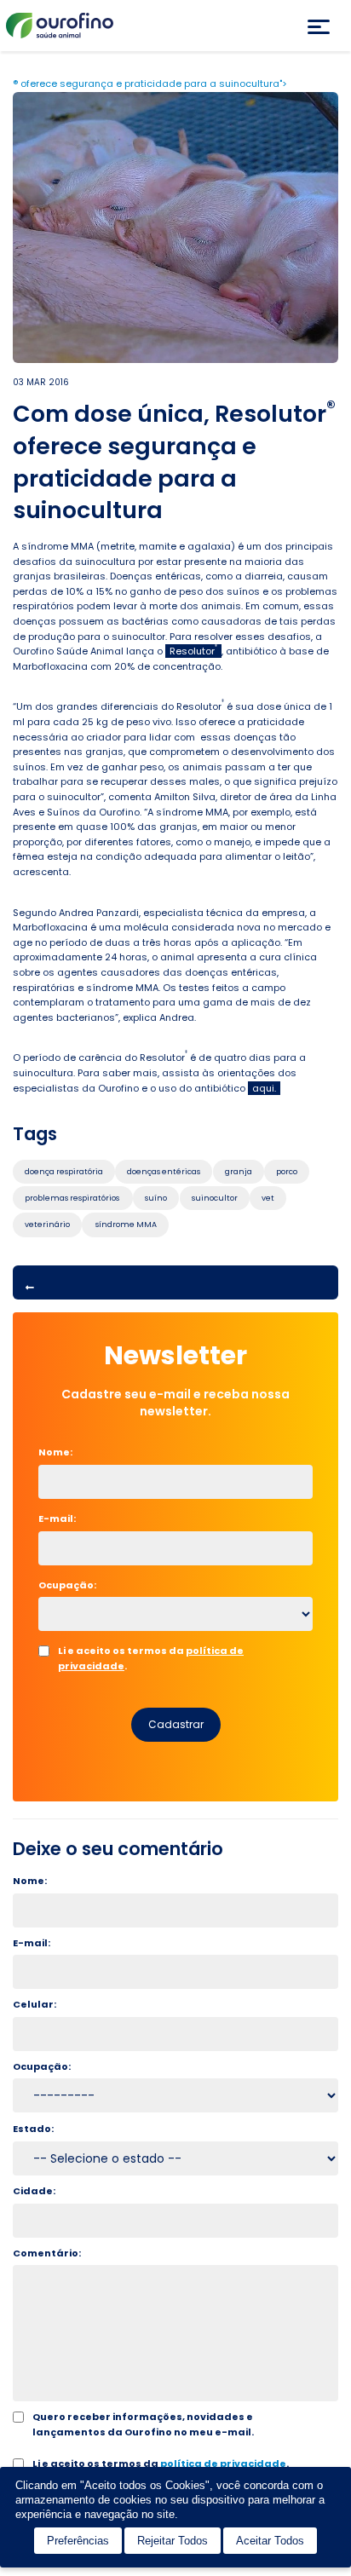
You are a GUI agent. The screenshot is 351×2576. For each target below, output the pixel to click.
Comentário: (47, 2253)
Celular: (35, 2004)
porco (287, 1172)
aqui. (264, 1088)
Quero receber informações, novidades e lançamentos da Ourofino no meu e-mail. (143, 2424)
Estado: (33, 2129)
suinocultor (215, 1198)
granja (239, 1172)
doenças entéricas (164, 1172)
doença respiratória (64, 1172)
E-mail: (62, 1519)
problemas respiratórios (73, 1198)
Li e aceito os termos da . (151, 1658)
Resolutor (193, 651)
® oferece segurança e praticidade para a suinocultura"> (150, 84)
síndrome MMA (125, 1225)
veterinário (47, 1225)
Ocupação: (67, 1585)
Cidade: (34, 2191)
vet (268, 1198)
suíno (156, 1198)
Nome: (61, 1452)
